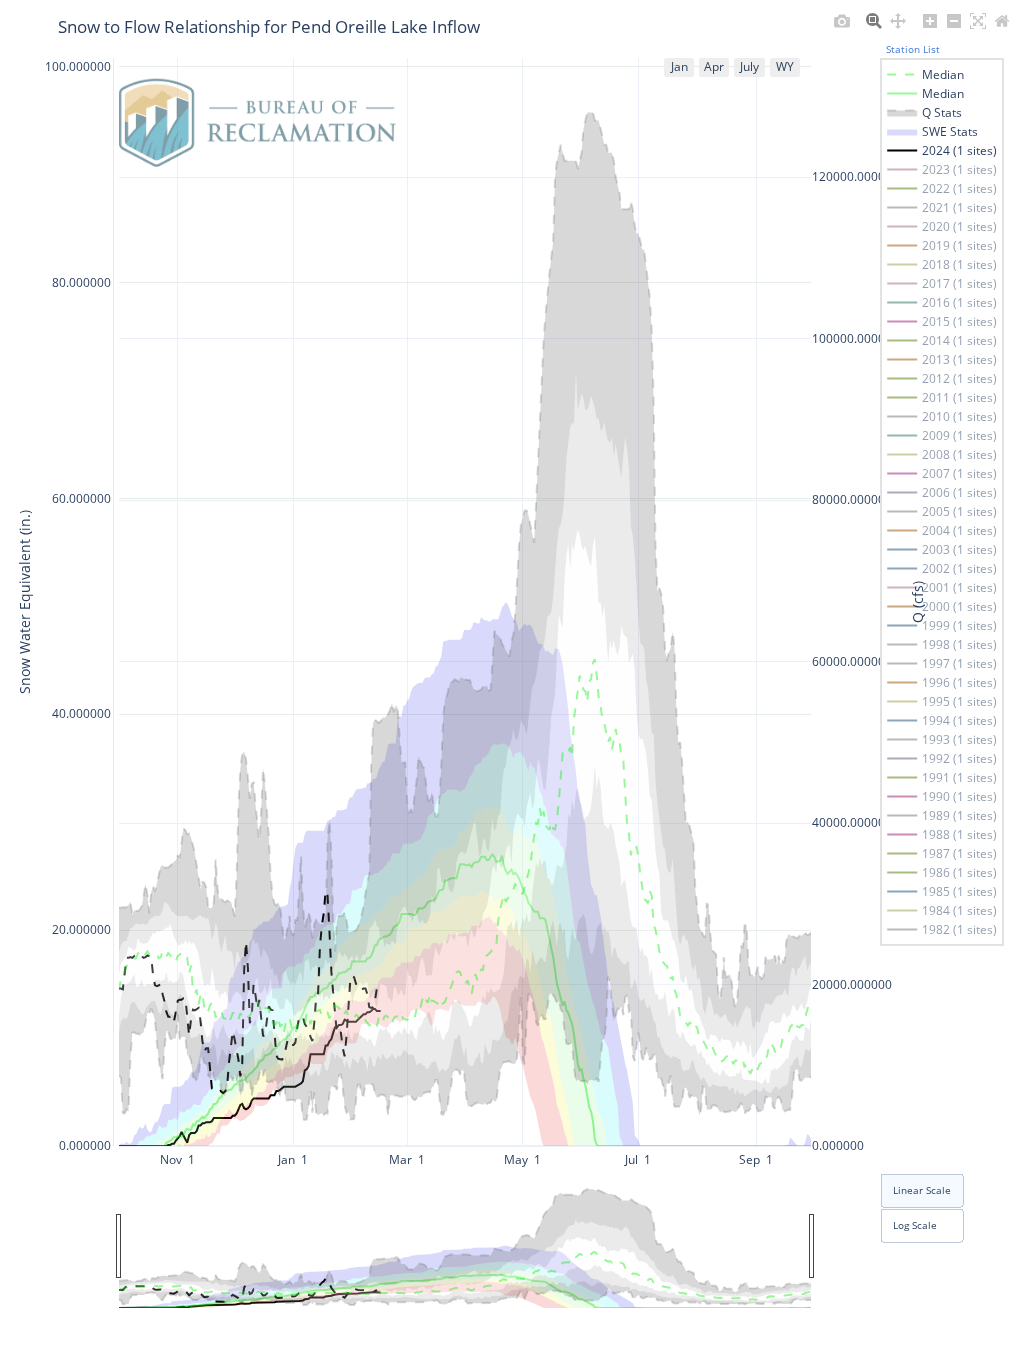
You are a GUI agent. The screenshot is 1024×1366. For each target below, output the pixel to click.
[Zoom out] (954, 21)
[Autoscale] (978, 21)
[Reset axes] (1002, 21)
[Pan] (898, 21)
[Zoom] (874, 21)
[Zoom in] (930, 21)
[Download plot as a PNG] (842, 21)
